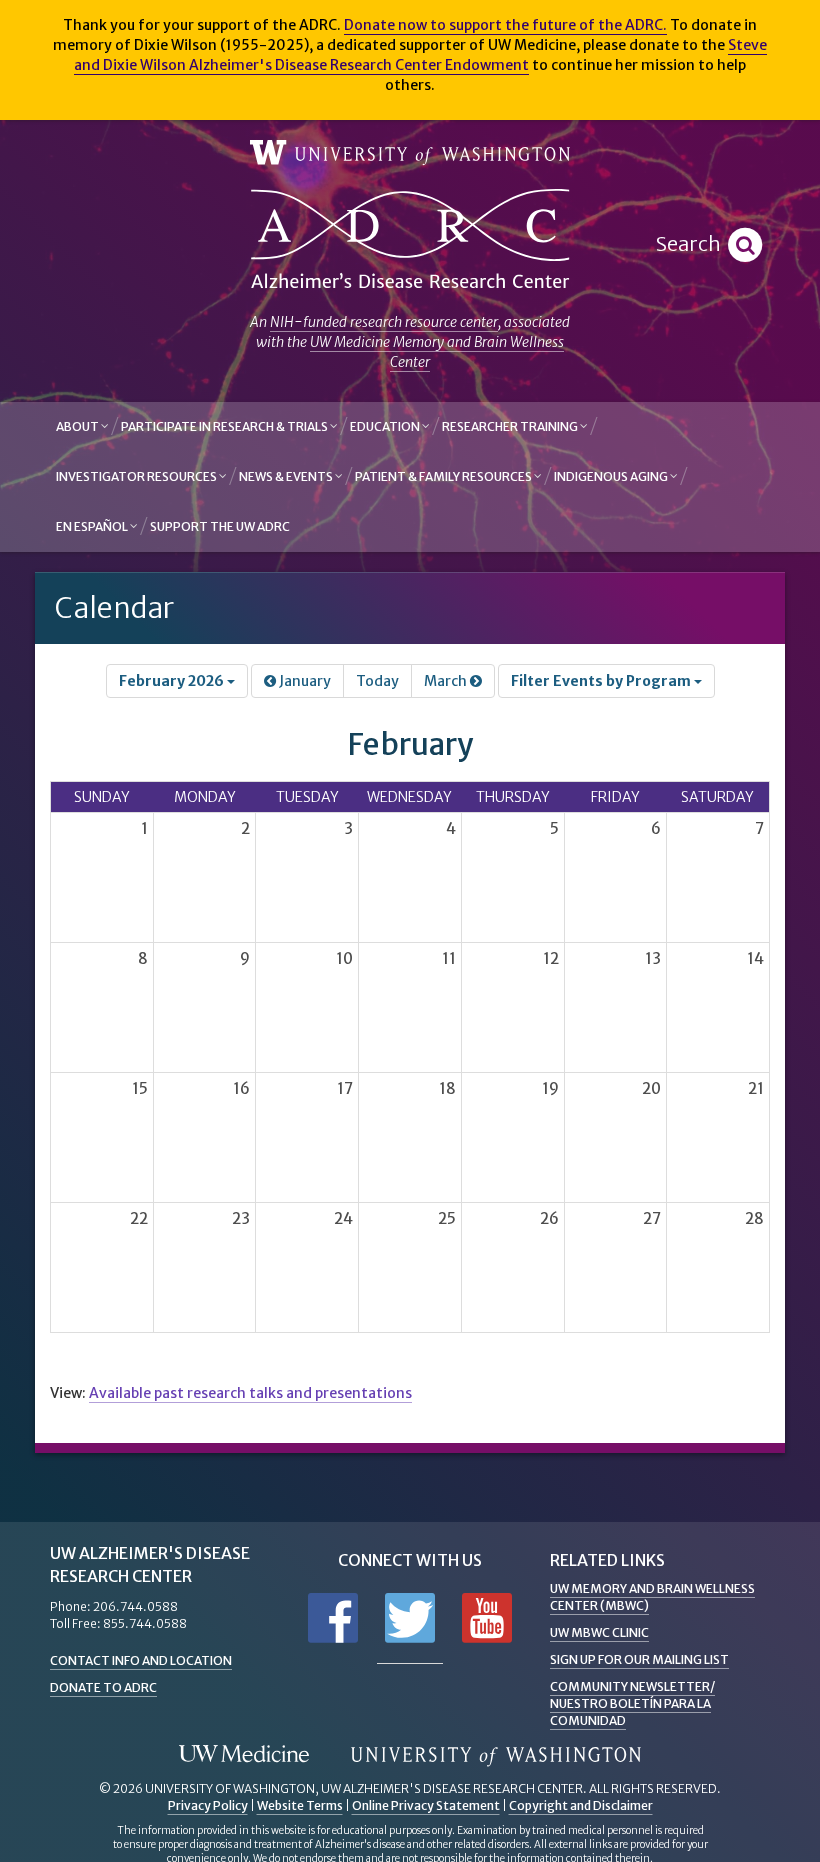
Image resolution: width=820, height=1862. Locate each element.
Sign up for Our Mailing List (639, 1659)
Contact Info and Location (141, 1660)
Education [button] (386, 426)
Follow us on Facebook (333, 1618)
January (303, 681)
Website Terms (300, 1805)
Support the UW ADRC (220, 526)
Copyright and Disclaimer (581, 1805)
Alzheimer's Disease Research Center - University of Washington (410, 239)
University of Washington (410, 153)
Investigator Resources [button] (137, 476)
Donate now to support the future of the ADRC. (505, 25)
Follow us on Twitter (410, 1618)
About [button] (78, 426)
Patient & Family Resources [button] (444, 476)
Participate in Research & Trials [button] (225, 426)
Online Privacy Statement (426, 1805)
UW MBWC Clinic (599, 1632)
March (447, 681)
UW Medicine (244, 1755)
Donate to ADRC (103, 1687)
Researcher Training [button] (511, 426)
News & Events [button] (287, 476)
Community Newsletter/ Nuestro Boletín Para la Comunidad (632, 1703)
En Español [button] (93, 526)
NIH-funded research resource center (384, 322)
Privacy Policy (208, 1805)
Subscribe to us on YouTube (487, 1618)
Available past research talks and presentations (250, 1393)
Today (377, 681)
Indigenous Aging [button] (612, 476)
